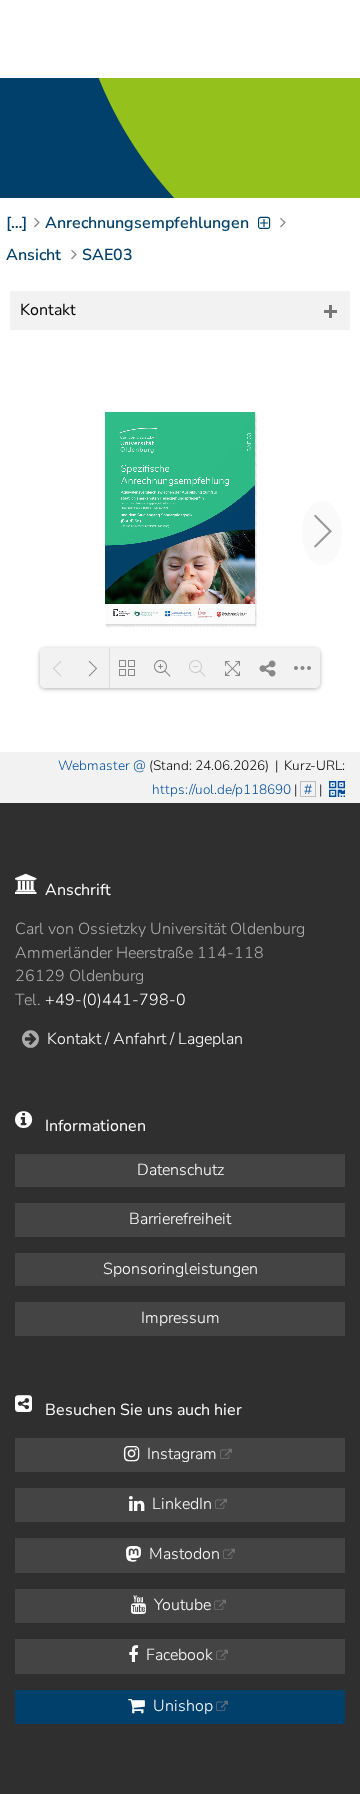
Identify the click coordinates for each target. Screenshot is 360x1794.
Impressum (180, 1318)
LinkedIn (180, 1504)
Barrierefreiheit (180, 1219)
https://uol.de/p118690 (221, 789)
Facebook (177, 1655)
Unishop (181, 1706)
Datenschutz (180, 1170)
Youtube (180, 1605)
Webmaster (94, 765)
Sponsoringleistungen (180, 1269)
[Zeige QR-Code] (335, 787)
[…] (16, 223)
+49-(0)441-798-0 (115, 1000)
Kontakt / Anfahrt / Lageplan (145, 1039)
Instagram (180, 1454)
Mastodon (182, 1554)
